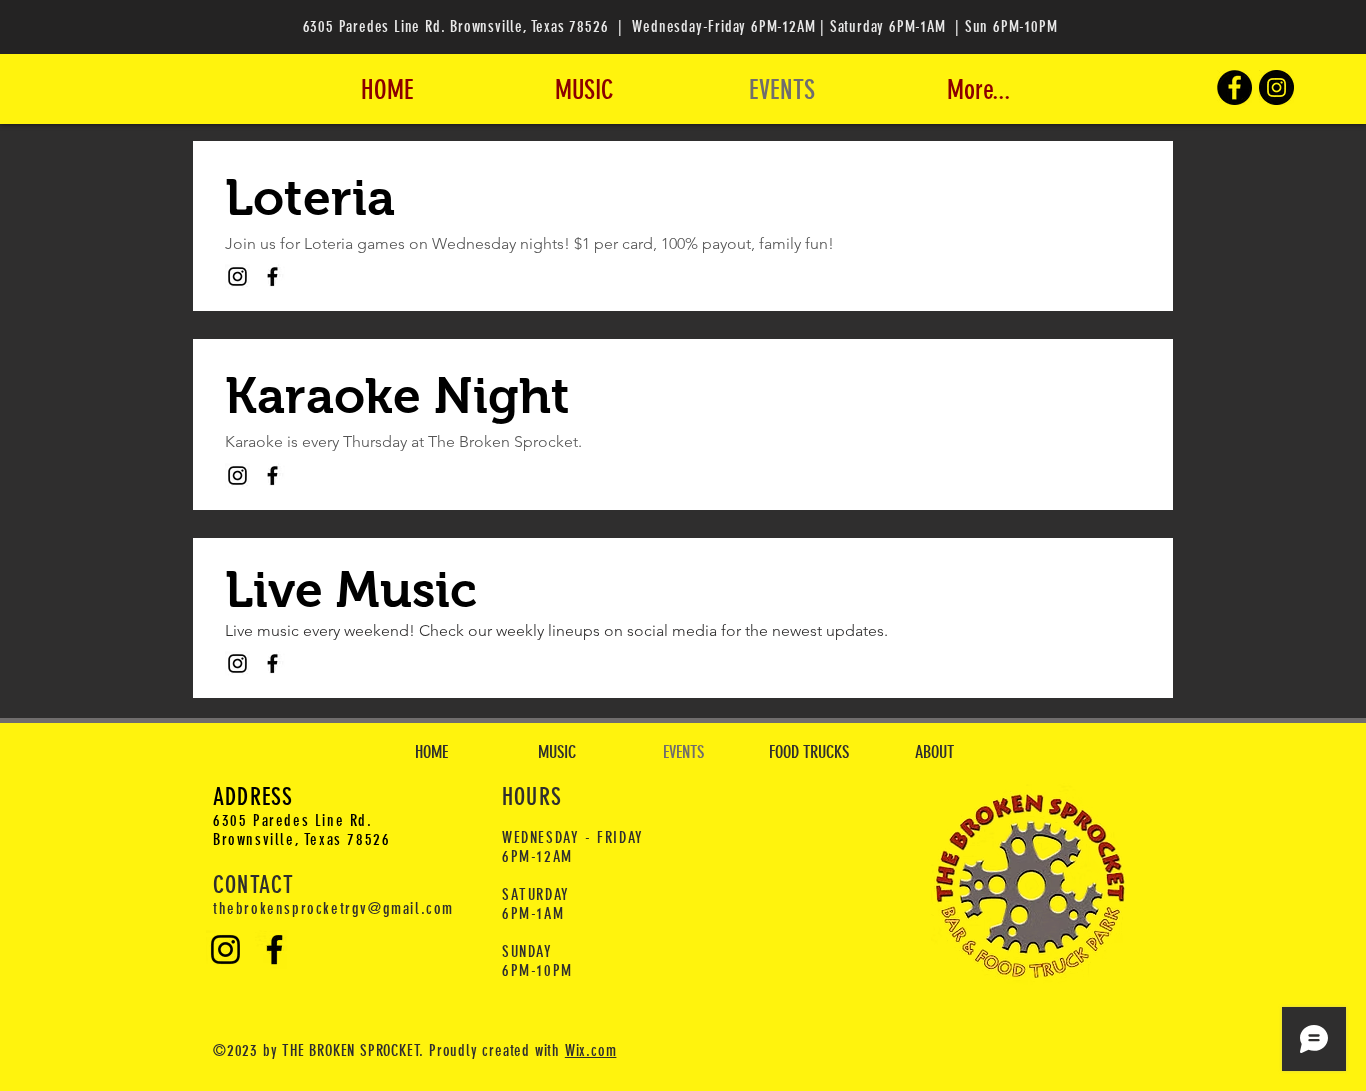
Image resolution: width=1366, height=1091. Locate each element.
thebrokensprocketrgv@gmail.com (333, 908)
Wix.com (591, 1050)
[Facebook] (1234, 87)
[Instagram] (1276, 87)
